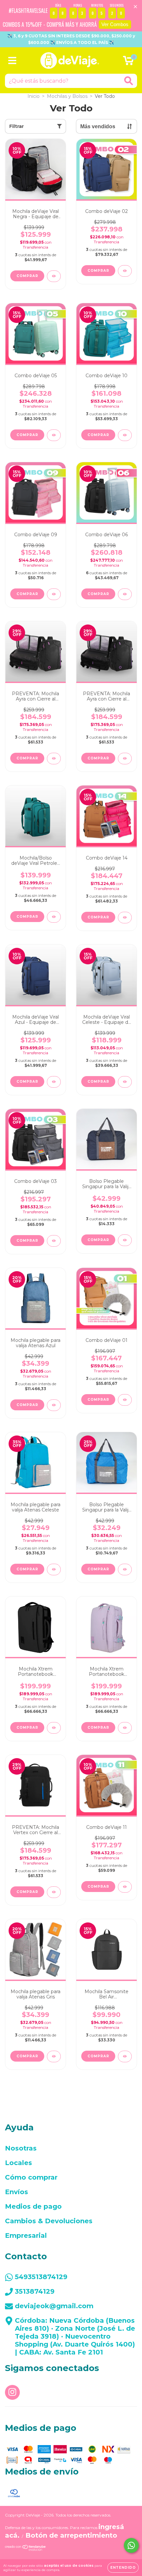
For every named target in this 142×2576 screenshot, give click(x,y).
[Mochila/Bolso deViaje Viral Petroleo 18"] (54, 917)
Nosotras (21, 2148)
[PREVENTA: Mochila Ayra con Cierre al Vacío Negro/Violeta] (125, 759)
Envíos (17, 2192)
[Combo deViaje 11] (125, 1887)
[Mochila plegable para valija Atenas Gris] (54, 2056)
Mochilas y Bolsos (67, 96)
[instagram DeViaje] (12, 2392)
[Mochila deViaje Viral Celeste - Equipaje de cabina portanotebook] (125, 1082)
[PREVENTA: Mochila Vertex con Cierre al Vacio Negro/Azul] (54, 1892)
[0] (128, 62)
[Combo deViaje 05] (54, 435)
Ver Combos (115, 24)
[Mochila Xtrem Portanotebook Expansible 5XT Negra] (54, 1728)
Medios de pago (33, 2206)
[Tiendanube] (26, 2549)
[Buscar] (129, 81)
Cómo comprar (31, 2177)
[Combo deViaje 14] (125, 918)
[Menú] (12, 61)
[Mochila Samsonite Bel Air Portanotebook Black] (125, 2056)
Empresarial (26, 2235)
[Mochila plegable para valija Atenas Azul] (54, 1405)
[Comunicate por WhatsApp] (131, 2545)
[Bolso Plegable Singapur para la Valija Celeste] (125, 1570)
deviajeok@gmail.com (54, 2306)
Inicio (34, 96)
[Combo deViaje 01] (125, 1400)
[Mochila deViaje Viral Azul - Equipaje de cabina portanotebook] (54, 1082)
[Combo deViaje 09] (54, 594)
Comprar (98, 271)
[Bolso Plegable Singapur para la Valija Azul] (125, 1240)
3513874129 (35, 2291)
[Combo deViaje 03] (54, 1241)
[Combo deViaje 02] (125, 271)
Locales (18, 2163)
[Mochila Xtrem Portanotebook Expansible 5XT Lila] (125, 1728)
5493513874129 (41, 2277)
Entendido (123, 2568)
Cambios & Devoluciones (49, 2221)
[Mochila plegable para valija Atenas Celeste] (54, 1570)
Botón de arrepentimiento (71, 2535)
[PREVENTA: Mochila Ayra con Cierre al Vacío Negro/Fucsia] (54, 759)
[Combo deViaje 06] (125, 594)
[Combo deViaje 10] (125, 435)
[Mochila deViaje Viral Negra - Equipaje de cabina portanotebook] (54, 276)
